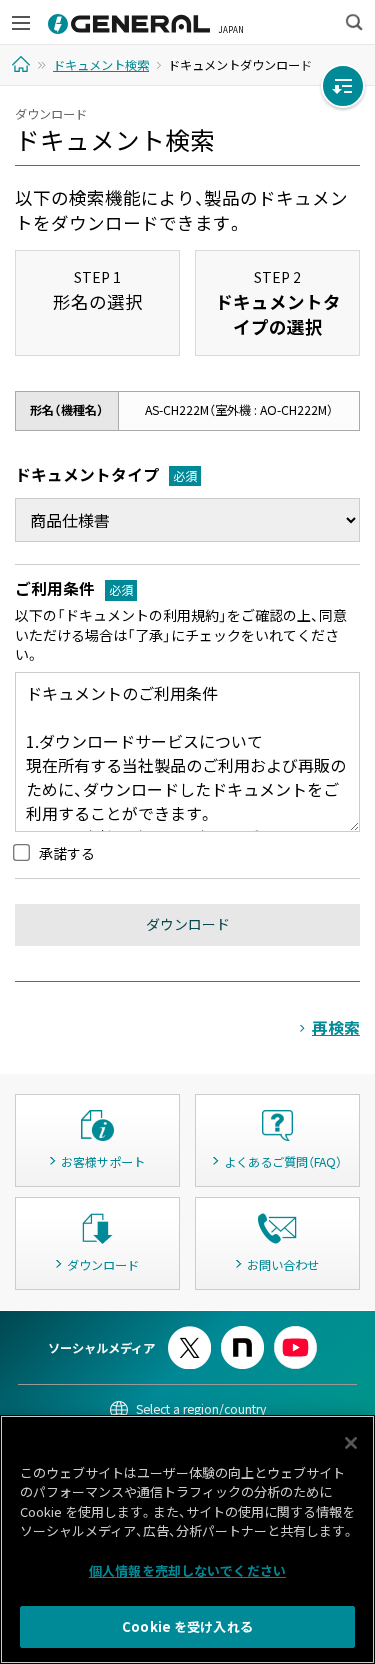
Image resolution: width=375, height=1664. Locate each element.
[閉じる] (351, 1443)
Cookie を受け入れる (187, 1626)
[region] (187, 1539)
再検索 (336, 1027)
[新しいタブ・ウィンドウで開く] (189, 1334)
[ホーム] (23, 64)
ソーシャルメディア (101, 1348)
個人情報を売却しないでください (187, 1570)
